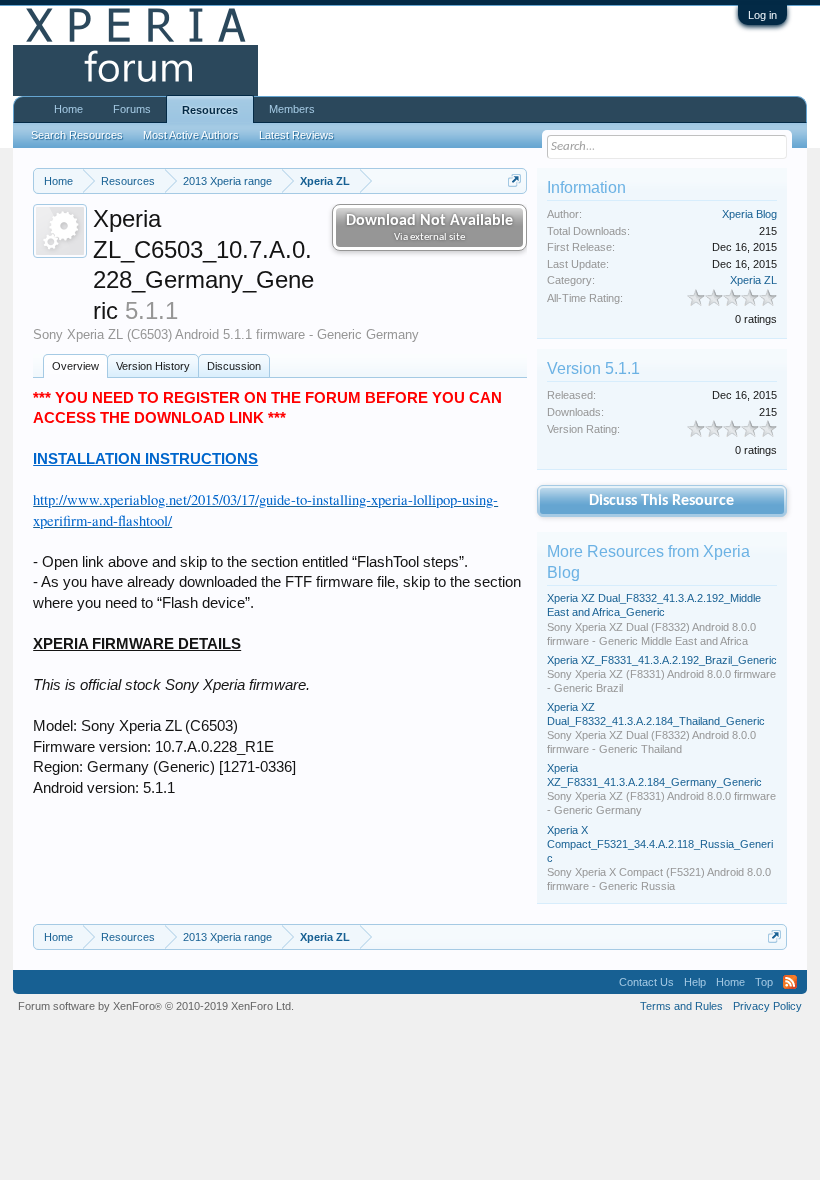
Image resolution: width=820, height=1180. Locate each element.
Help (695, 982)
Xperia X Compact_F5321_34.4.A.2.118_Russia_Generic (660, 844)
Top (764, 982)
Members (292, 109)
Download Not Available (429, 228)
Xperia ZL (753, 280)
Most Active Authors (191, 135)
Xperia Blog (749, 214)
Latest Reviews (296, 135)
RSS (790, 982)
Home (68, 109)
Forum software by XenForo (156, 1006)
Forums (132, 109)
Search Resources (77, 135)
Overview (75, 366)
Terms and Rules (681, 1006)
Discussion (234, 366)
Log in (762, 15)
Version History (153, 366)
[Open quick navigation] (514, 180)
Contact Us (646, 982)
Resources (210, 110)
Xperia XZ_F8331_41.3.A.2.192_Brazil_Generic (662, 660)
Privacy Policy (767, 1006)
